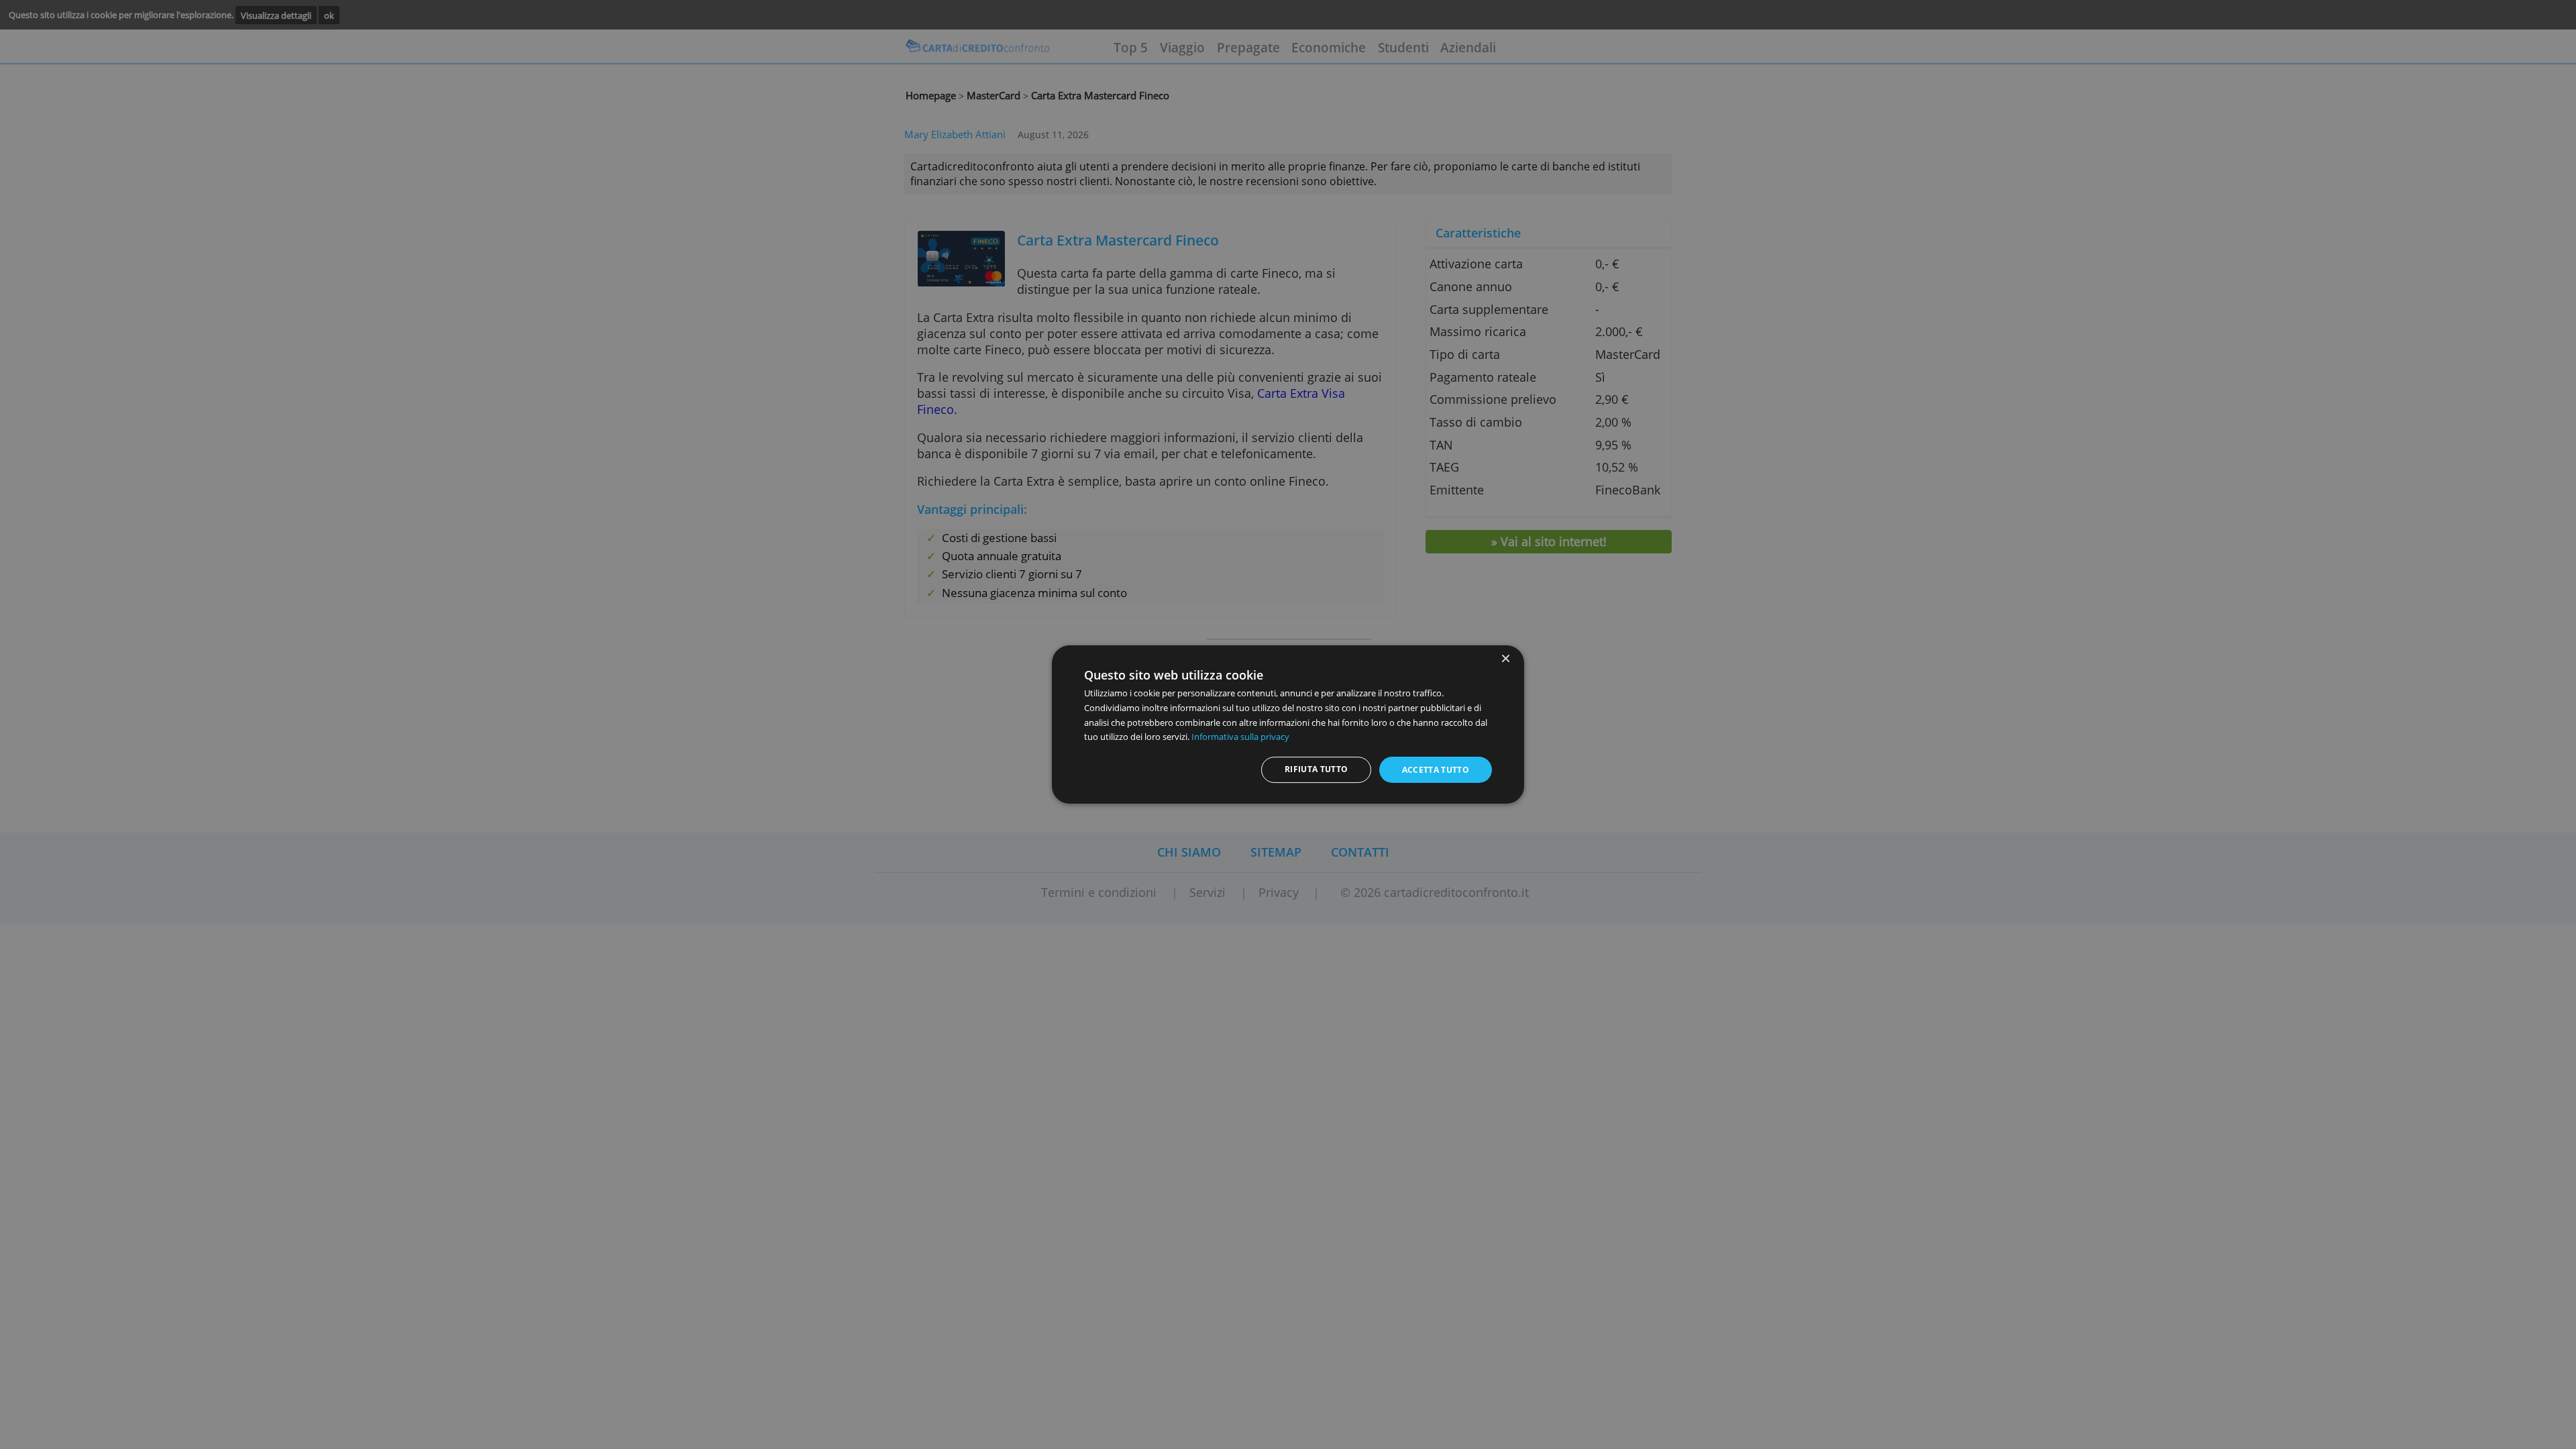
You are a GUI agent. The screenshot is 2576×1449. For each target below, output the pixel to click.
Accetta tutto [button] (1436, 770)
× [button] (1505, 659)
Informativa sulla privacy (1240, 737)
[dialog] (1288, 724)
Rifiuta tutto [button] (1317, 769)
